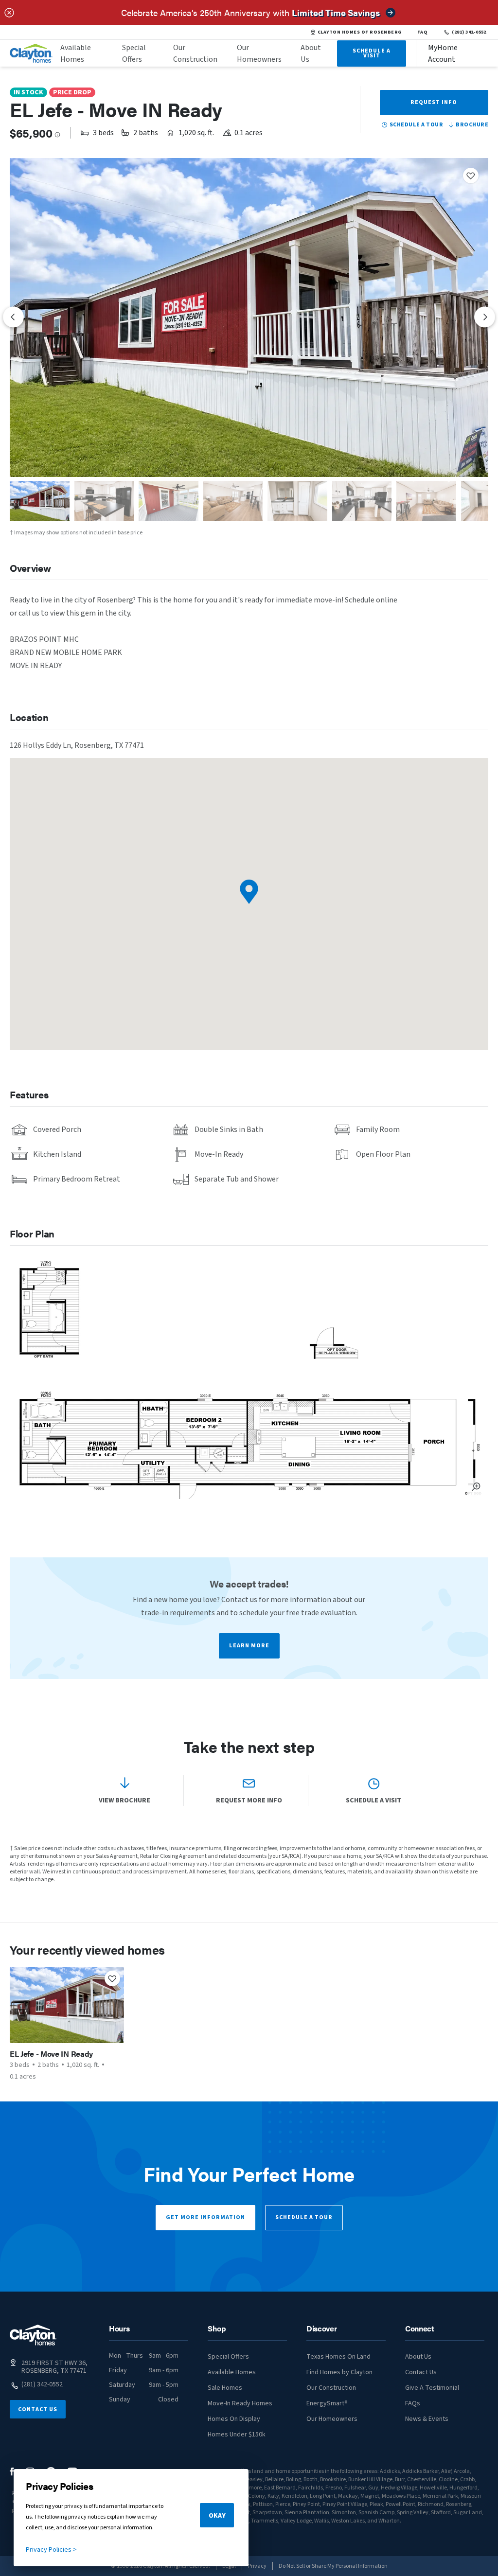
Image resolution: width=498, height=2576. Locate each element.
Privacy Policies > (51, 2550)
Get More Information (205, 2217)
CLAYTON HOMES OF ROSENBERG (360, 32)
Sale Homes (225, 2388)
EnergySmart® (327, 2403)
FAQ (423, 32)
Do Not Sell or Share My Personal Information (333, 2566)
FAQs (413, 2403)
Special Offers (134, 53)
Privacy (257, 2566)
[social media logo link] (12, 2472)
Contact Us (38, 2409)
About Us (311, 53)
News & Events (427, 2419)
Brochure (472, 125)
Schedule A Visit (372, 53)
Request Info (434, 102)
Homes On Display (234, 2419)
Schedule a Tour (304, 2217)
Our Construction (195, 53)
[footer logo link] (33, 2335)
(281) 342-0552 (469, 32)
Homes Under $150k (237, 2435)
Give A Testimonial (432, 2388)
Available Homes (76, 53)
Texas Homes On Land (338, 2357)
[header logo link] (31, 53)
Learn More (249, 1646)
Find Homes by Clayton (339, 2372)
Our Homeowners (259, 53)
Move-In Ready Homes (240, 2403)
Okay (217, 2516)
